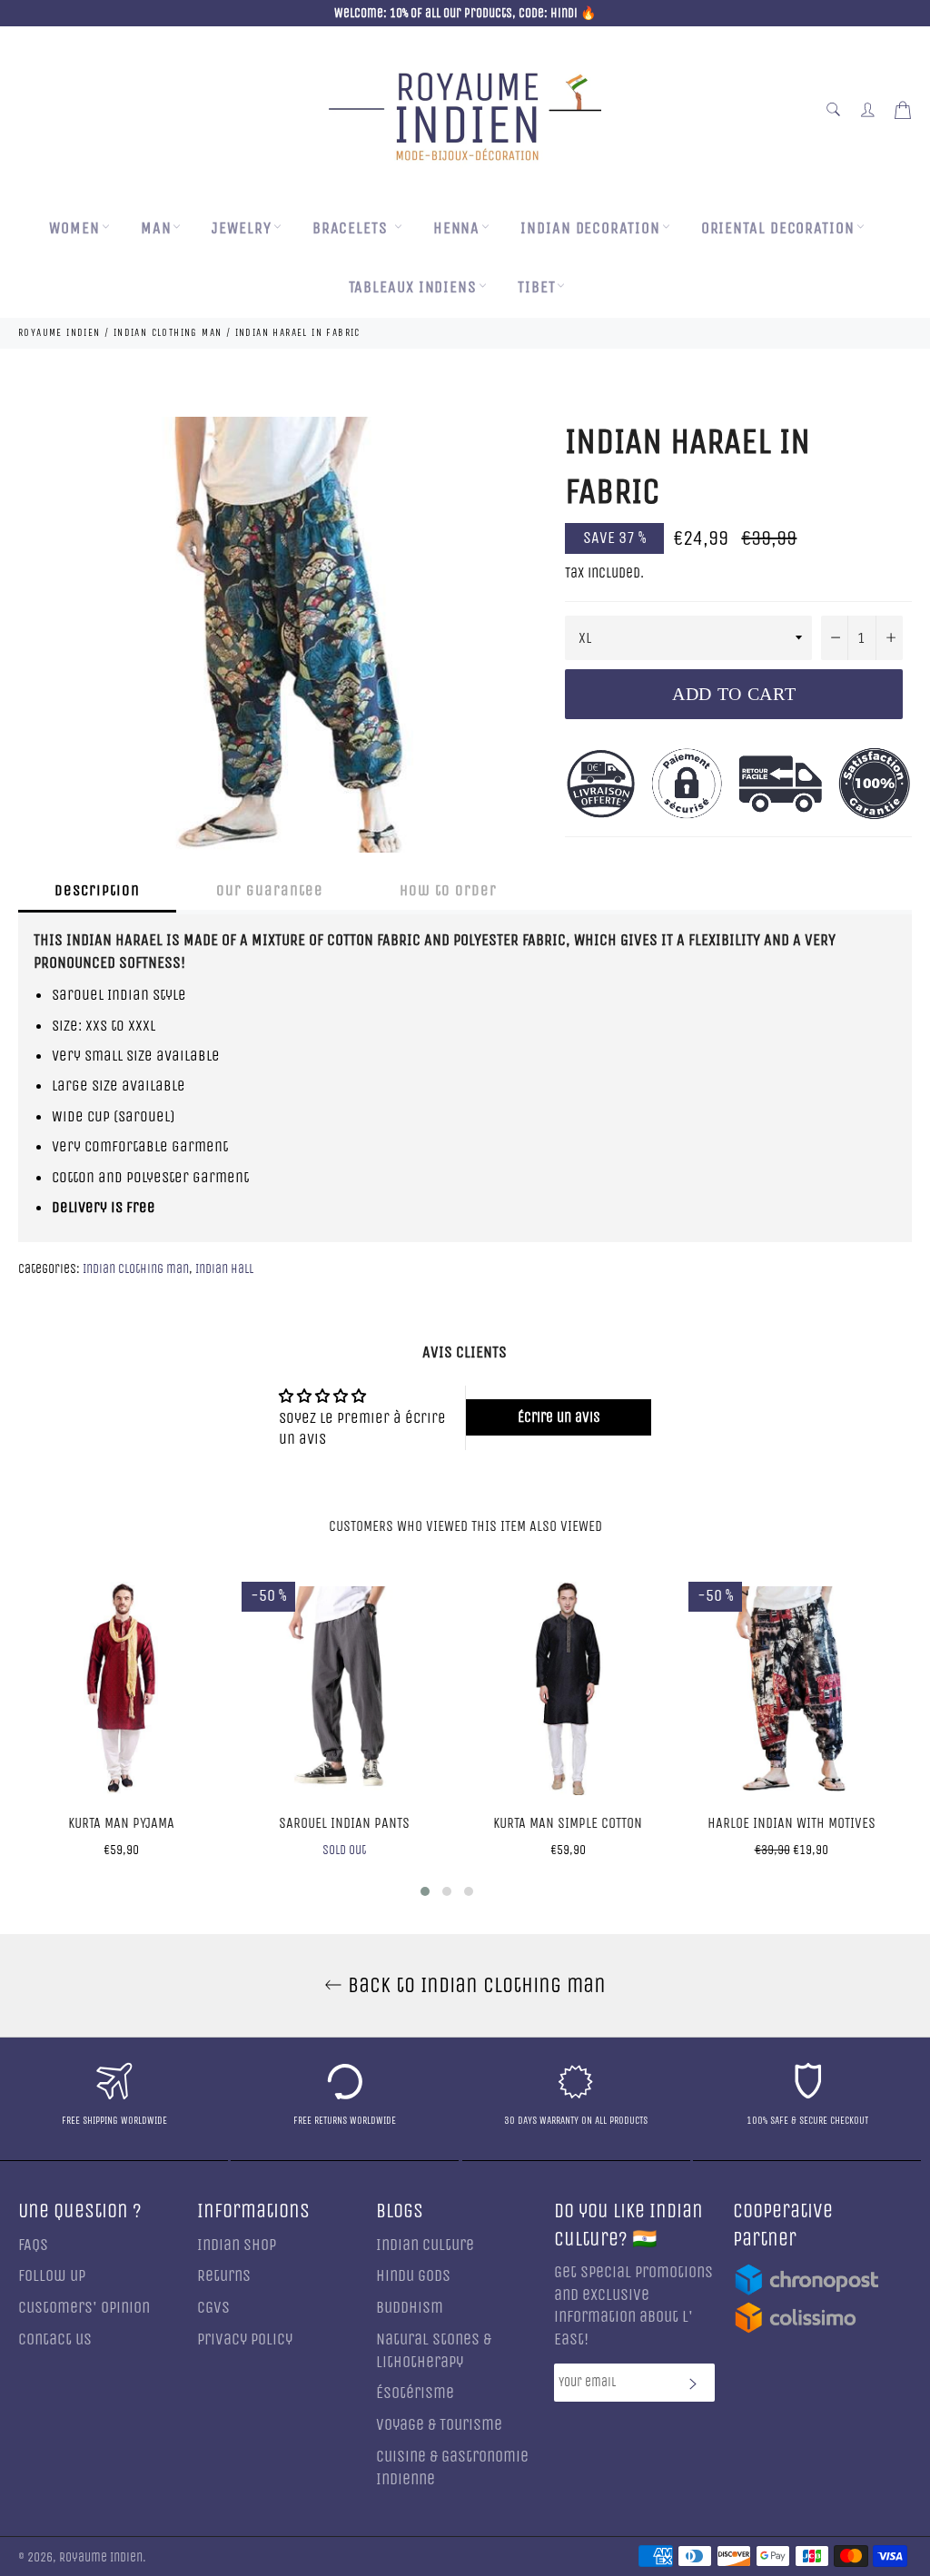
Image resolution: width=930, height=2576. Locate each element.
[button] (425, 1891)
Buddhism (410, 2308)
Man (156, 228)
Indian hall (224, 1269)
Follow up (52, 2276)
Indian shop (237, 2245)
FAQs (33, 2245)
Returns (224, 2276)
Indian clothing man (136, 1269)
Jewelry (241, 228)
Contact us (55, 2339)
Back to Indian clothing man (474, 1985)
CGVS (213, 2308)
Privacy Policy (245, 2339)
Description (97, 890)
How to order (448, 890)
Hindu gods (413, 2276)
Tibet (537, 287)
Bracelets (352, 228)
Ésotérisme (415, 2393)
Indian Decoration (590, 228)
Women (74, 228)
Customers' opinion (84, 2308)
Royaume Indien (101, 2558)
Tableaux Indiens (413, 287)
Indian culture (425, 2245)
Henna (457, 228)
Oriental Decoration (778, 228)
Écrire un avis (559, 1417)
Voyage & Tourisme (439, 2425)
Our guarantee (270, 890)
